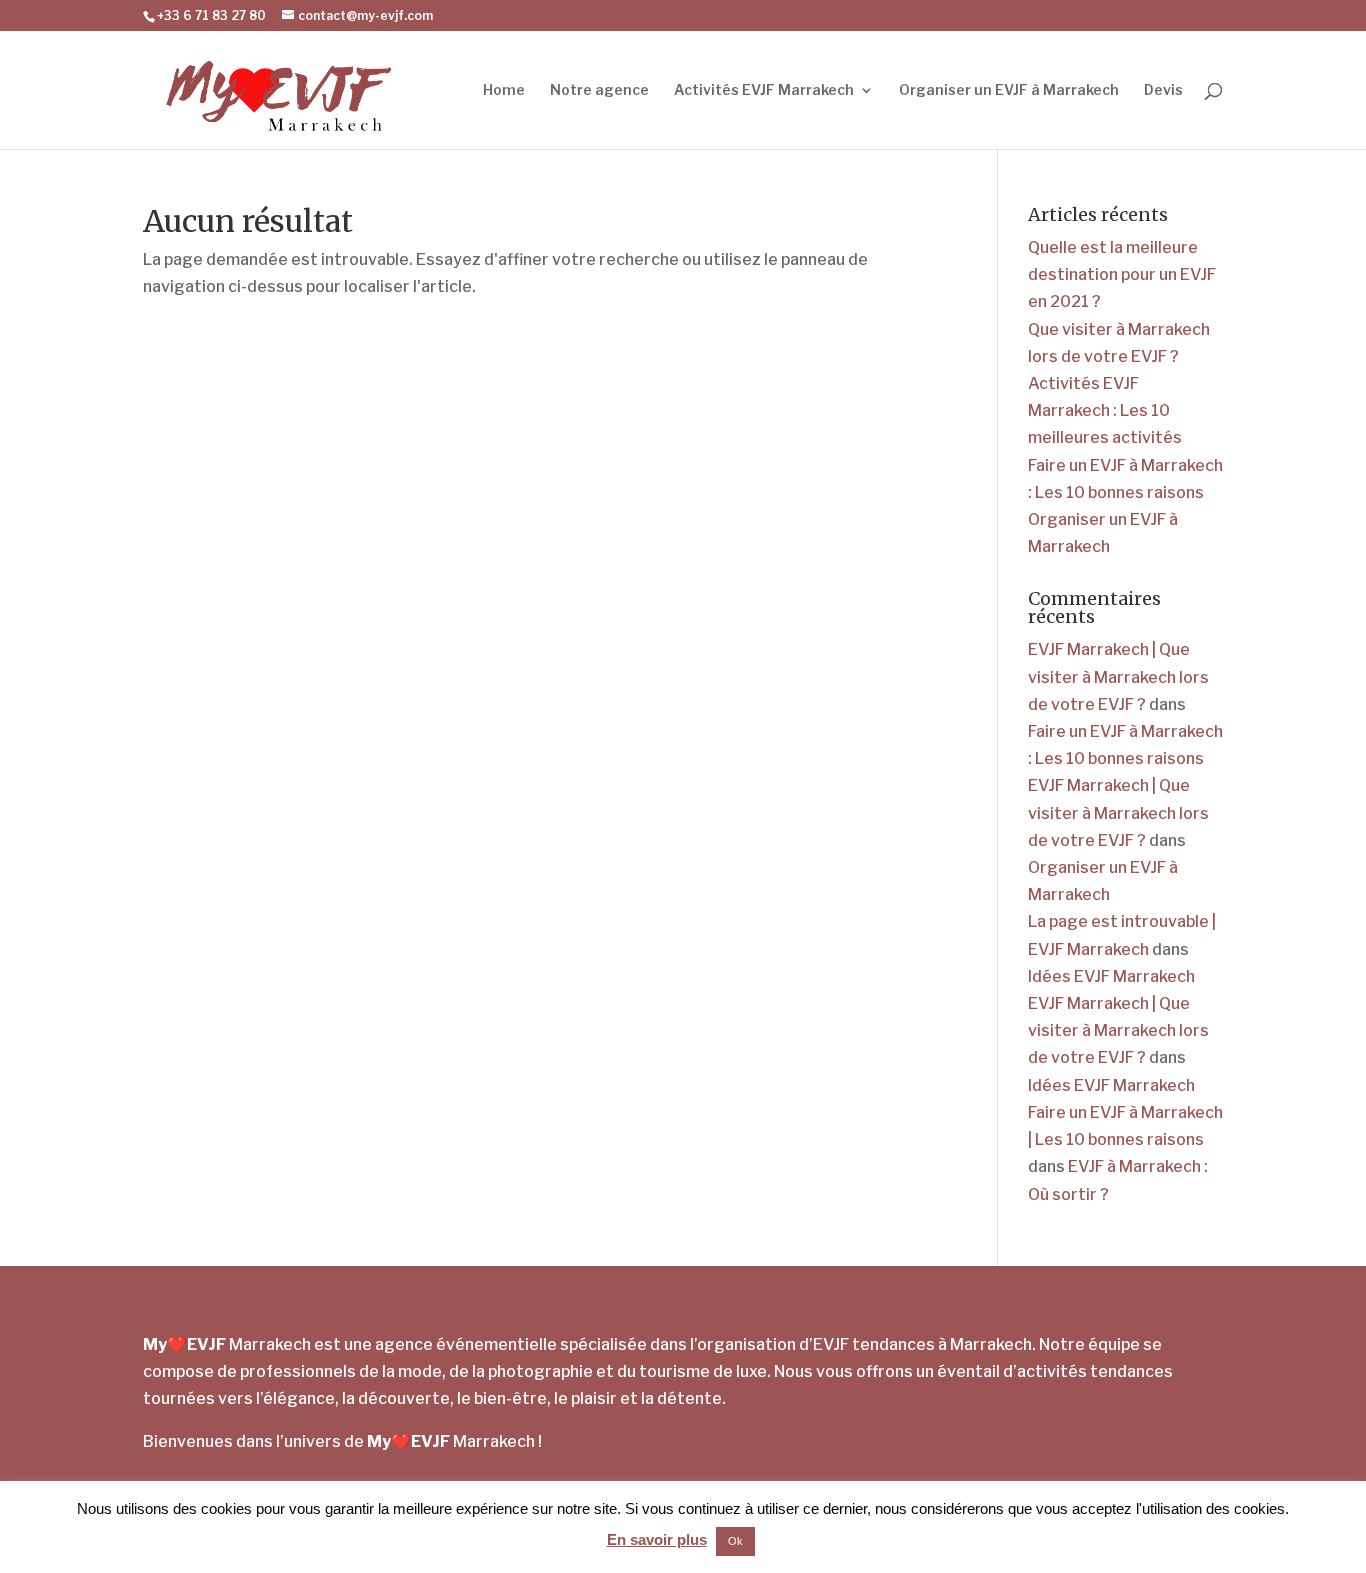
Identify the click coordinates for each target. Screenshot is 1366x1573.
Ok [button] (735, 1541)
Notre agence (599, 90)
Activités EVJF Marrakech (764, 90)
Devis (1163, 90)
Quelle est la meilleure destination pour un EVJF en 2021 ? (1122, 274)
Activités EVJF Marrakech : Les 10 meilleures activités (1105, 410)
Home (504, 90)
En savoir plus (657, 1539)
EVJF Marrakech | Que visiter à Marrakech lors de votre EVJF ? (1118, 676)
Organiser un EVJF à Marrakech (1009, 90)
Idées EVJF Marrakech (1111, 976)
